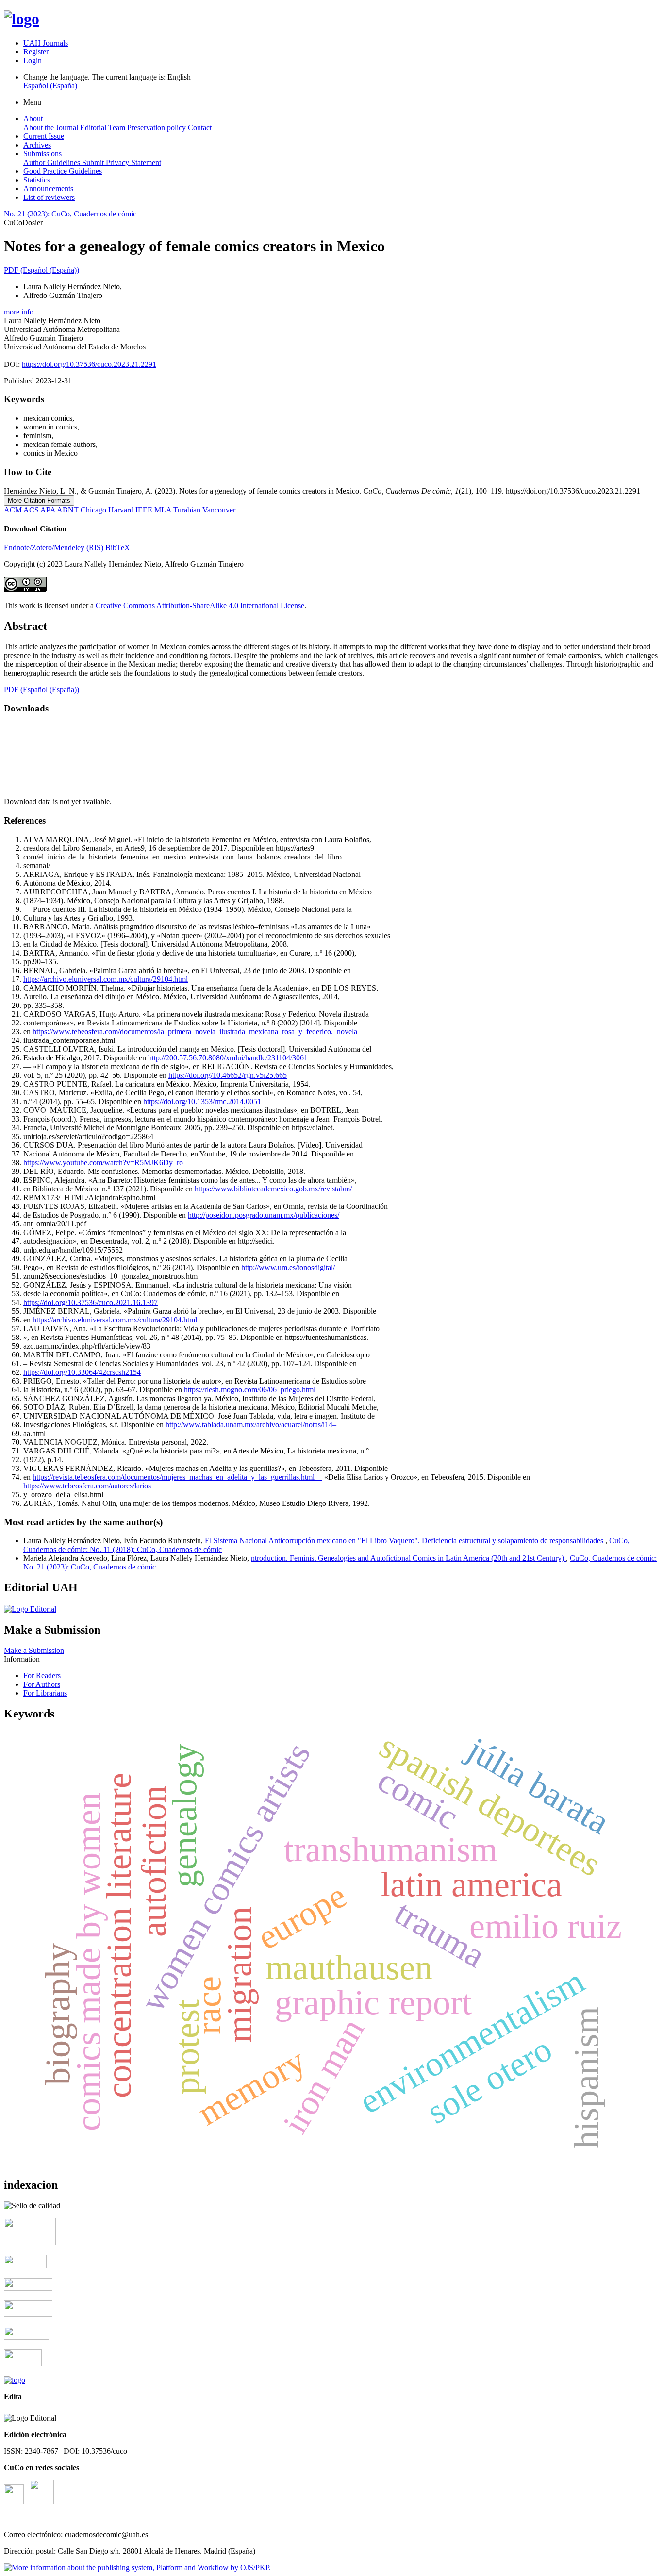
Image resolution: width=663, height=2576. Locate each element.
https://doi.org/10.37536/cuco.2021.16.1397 (91, 1302)
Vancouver (219, 510)
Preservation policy (157, 127)
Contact (200, 127)
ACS (32, 510)
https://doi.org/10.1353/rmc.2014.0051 (202, 1101)
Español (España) (50, 86)
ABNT (69, 510)
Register (36, 52)
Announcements (48, 189)
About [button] (33, 119)
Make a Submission (34, 1650)
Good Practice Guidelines (63, 171)
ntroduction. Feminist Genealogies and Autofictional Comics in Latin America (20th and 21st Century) (408, 1558)
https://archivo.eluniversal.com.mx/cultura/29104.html (106, 979)
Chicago (94, 510)
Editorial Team (104, 127)
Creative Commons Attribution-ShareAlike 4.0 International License (200, 605)
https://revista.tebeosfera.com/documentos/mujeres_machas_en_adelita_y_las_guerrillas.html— (177, 1477)
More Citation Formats (39, 501)
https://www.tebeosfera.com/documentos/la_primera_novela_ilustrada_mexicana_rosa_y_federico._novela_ (197, 1032)
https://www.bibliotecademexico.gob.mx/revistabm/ (273, 1189)
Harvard (122, 510)
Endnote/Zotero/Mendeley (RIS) (55, 548)
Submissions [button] (42, 154)
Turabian (188, 510)
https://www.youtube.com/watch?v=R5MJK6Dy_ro (103, 1163)
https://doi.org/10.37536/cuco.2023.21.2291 (89, 364)
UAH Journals (46, 43)
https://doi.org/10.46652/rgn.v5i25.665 (228, 1075)
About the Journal (52, 127)
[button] (19, 312)
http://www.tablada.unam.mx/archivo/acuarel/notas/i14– (251, 1425)
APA (49, 510)
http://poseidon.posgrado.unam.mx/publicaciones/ (264, 1215)
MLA (164, 510)
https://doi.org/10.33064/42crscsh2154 (82, 1372)
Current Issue (44, 136)
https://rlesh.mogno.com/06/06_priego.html (250, 1390)
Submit (94, 162)
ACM (14, 510)
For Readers (42, 1676)
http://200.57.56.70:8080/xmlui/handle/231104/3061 (228, 1058)
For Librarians (45, 1693)
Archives (37, 145)
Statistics (37, 180)
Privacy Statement (133, 162)
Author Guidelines (53, 162)
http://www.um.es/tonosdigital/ (288, 1267)
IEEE (145, 510)
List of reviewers (49, 197)
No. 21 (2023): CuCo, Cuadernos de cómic (70, 214)
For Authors (42, 1684)
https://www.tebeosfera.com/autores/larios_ (89, 1486)
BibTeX (118, 548)
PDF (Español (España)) (41, 270)
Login (33, 60)
